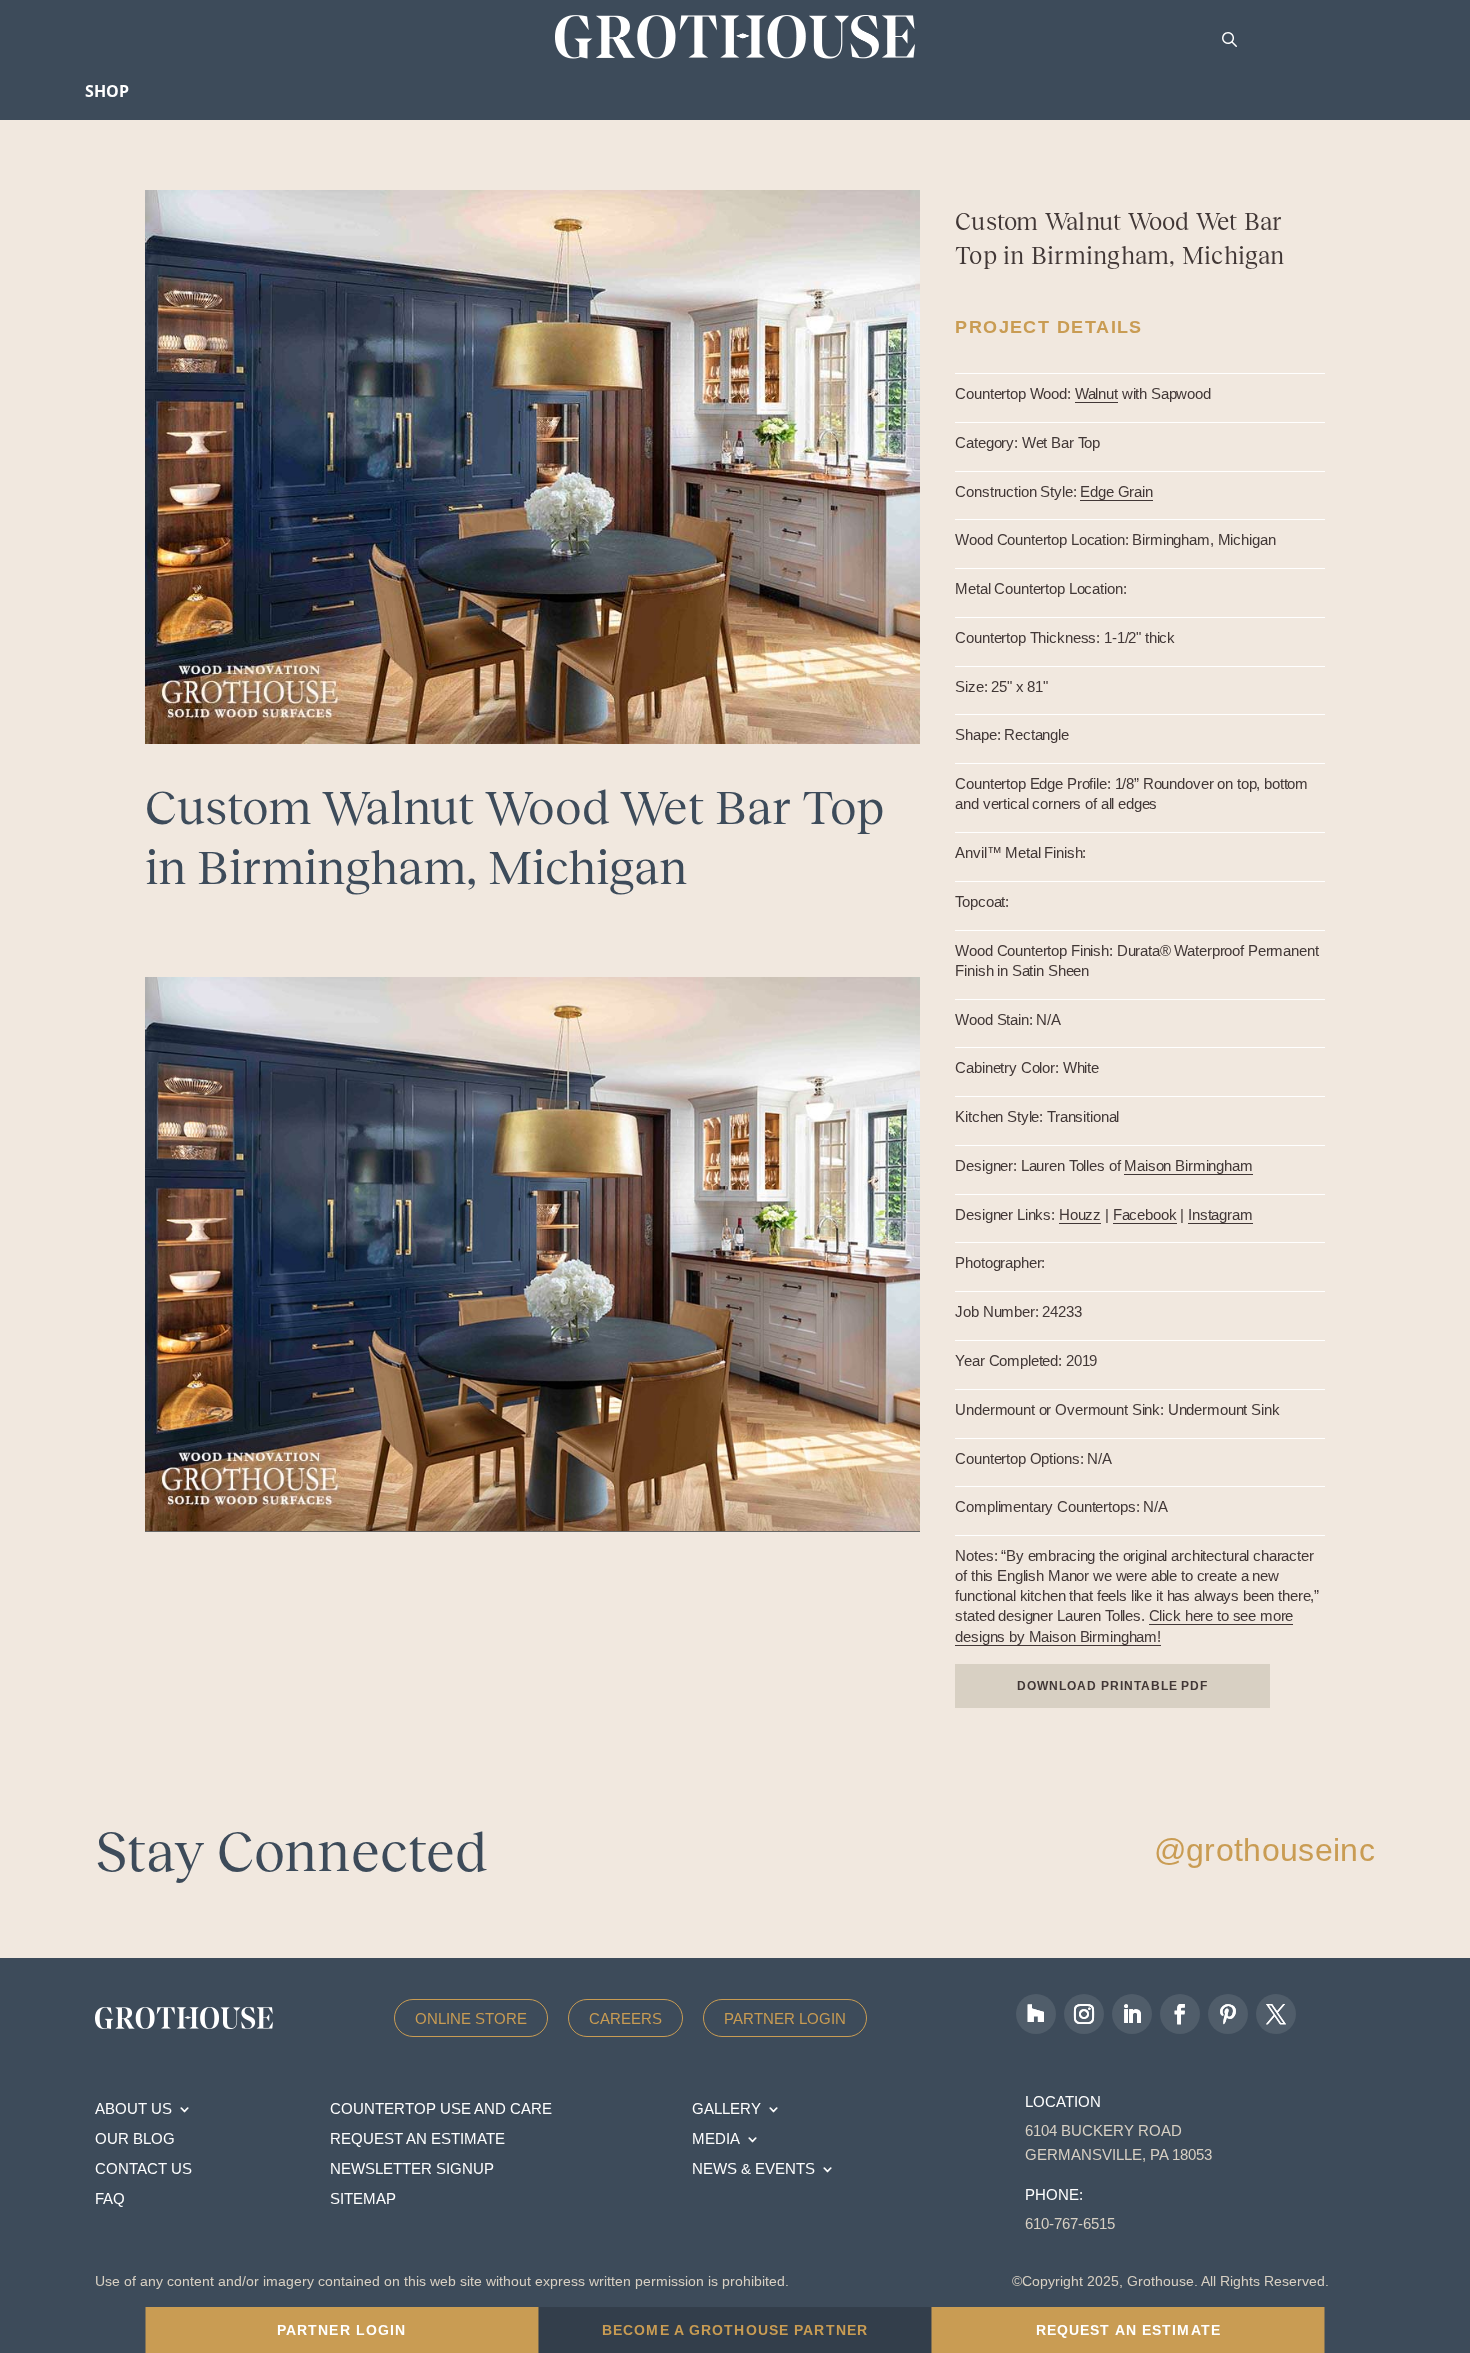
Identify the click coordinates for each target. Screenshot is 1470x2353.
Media (716, 2139)
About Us (133, 2109)
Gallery (726, 2109)
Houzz (1080, 1214)
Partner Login (785, 2018)
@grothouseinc (1264, 1850)
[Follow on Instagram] (1084, 2014)
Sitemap (363, 2199)
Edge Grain (1116, 491)
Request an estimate (417, 2139)
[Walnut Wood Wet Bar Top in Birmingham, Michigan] (532, 1254)
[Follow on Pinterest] (1228, 2014)
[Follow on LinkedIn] (1132, 2014)
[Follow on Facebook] (1180, 2014)
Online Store (471, 2018)
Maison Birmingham (1188, 1165)
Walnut (1096, 393)
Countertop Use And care (441, 2109)
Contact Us (143, 2169)
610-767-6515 (1070, 2223)
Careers (625, 2018)
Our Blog (135, 2139)
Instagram (1220, 1214)
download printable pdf (1112, 1686)
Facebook (1145, 1214)
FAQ (110, 2199)
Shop (107, 91)
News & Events (753, 2169)
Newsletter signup (412, 2169)
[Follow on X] (1276, 2014)
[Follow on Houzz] (1036, 2014)
